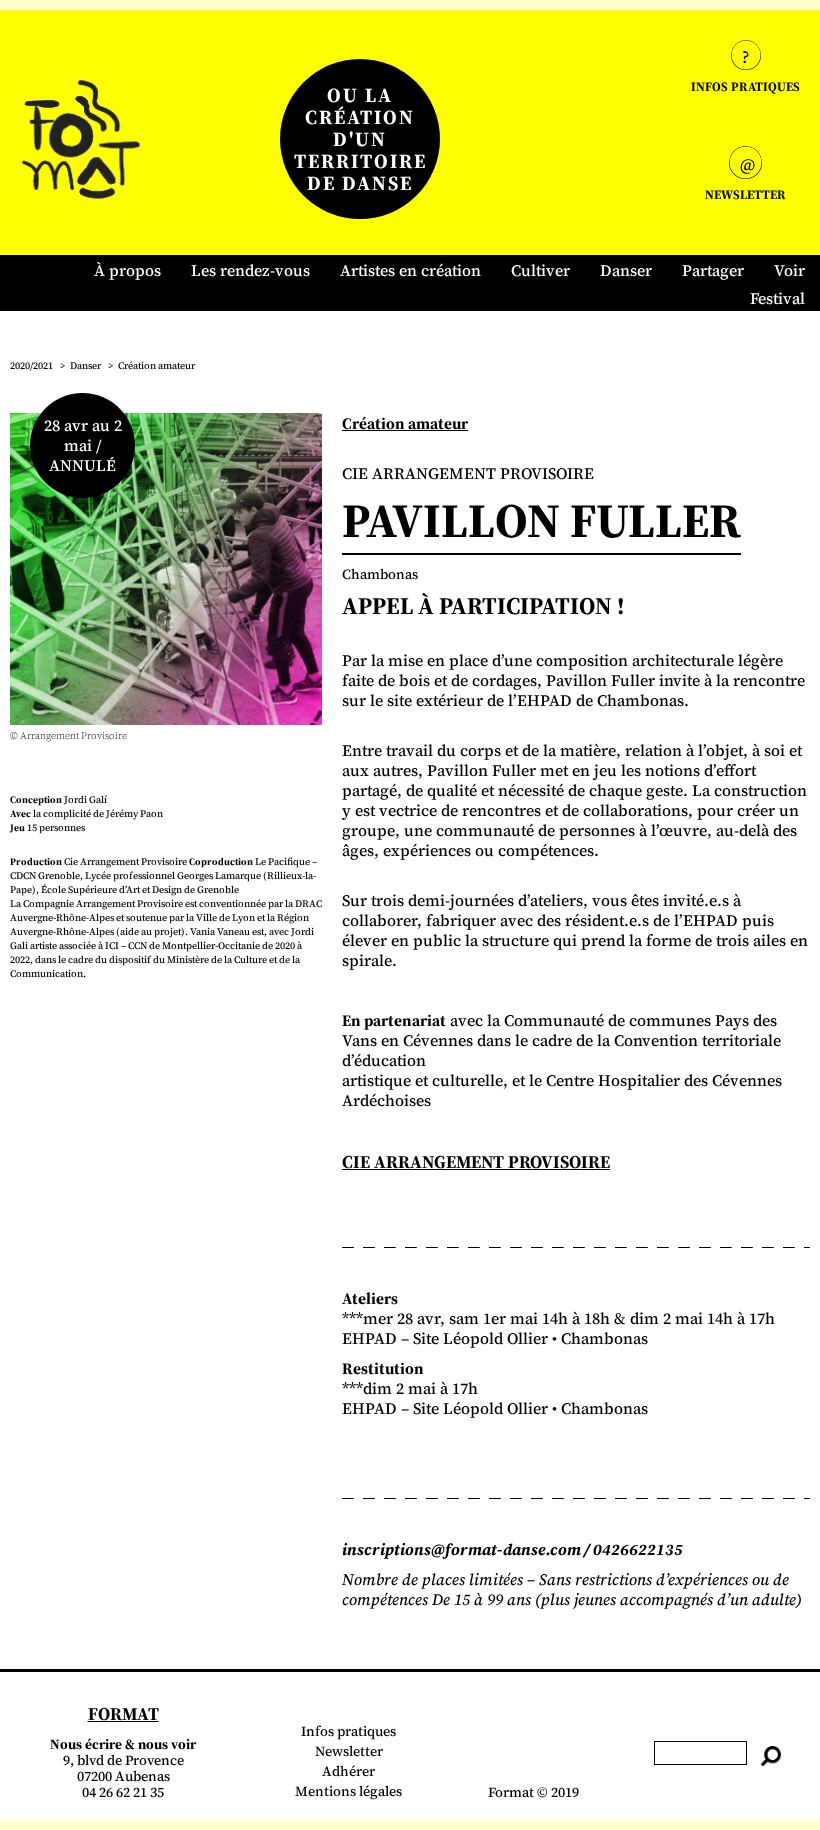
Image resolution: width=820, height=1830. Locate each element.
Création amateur (156, 365)
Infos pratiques (348, 1731)
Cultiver (540, 270)
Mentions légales (348, 1791)
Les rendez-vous (250, 270)
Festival (777, 298)
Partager (713, 270)
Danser (626, 270)
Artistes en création (410, 270)
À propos (127, 270)
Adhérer (348, 1771)
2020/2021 (31, 365)
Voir (789, 270)
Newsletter (349, 1751)
